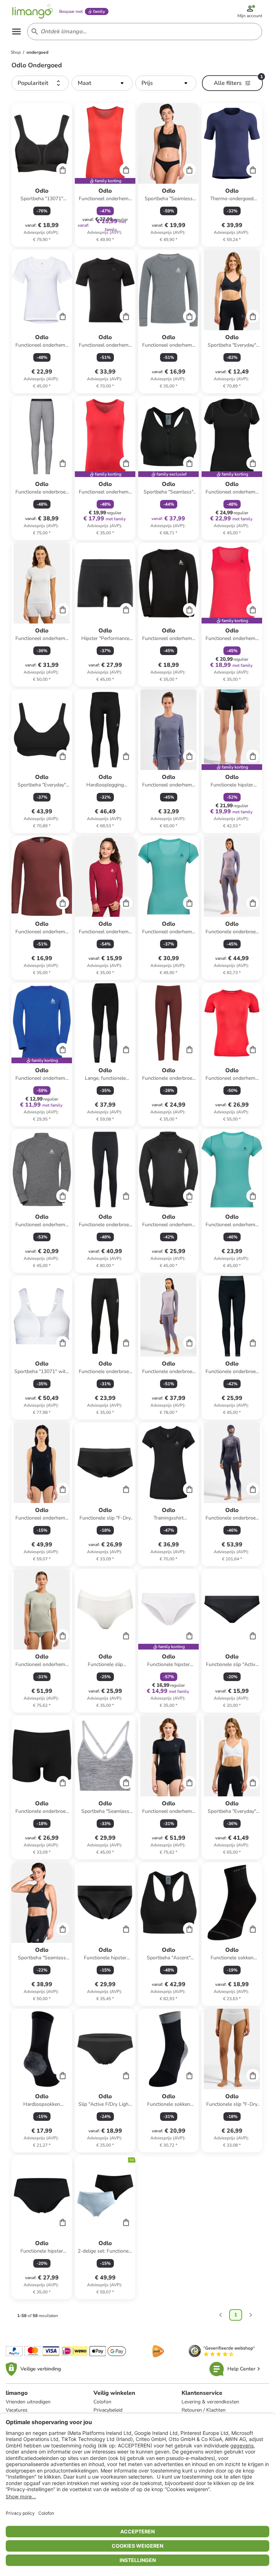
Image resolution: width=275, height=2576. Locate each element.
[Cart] (63, 170)
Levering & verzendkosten (210, 2402)
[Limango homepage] (33, 11)
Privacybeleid (108, 2410)
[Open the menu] (16, 32)
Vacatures (17, 2410)
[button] (40, 83)
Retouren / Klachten (204, 2410)
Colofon (102, 2402)
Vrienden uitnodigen (28, 2402)
